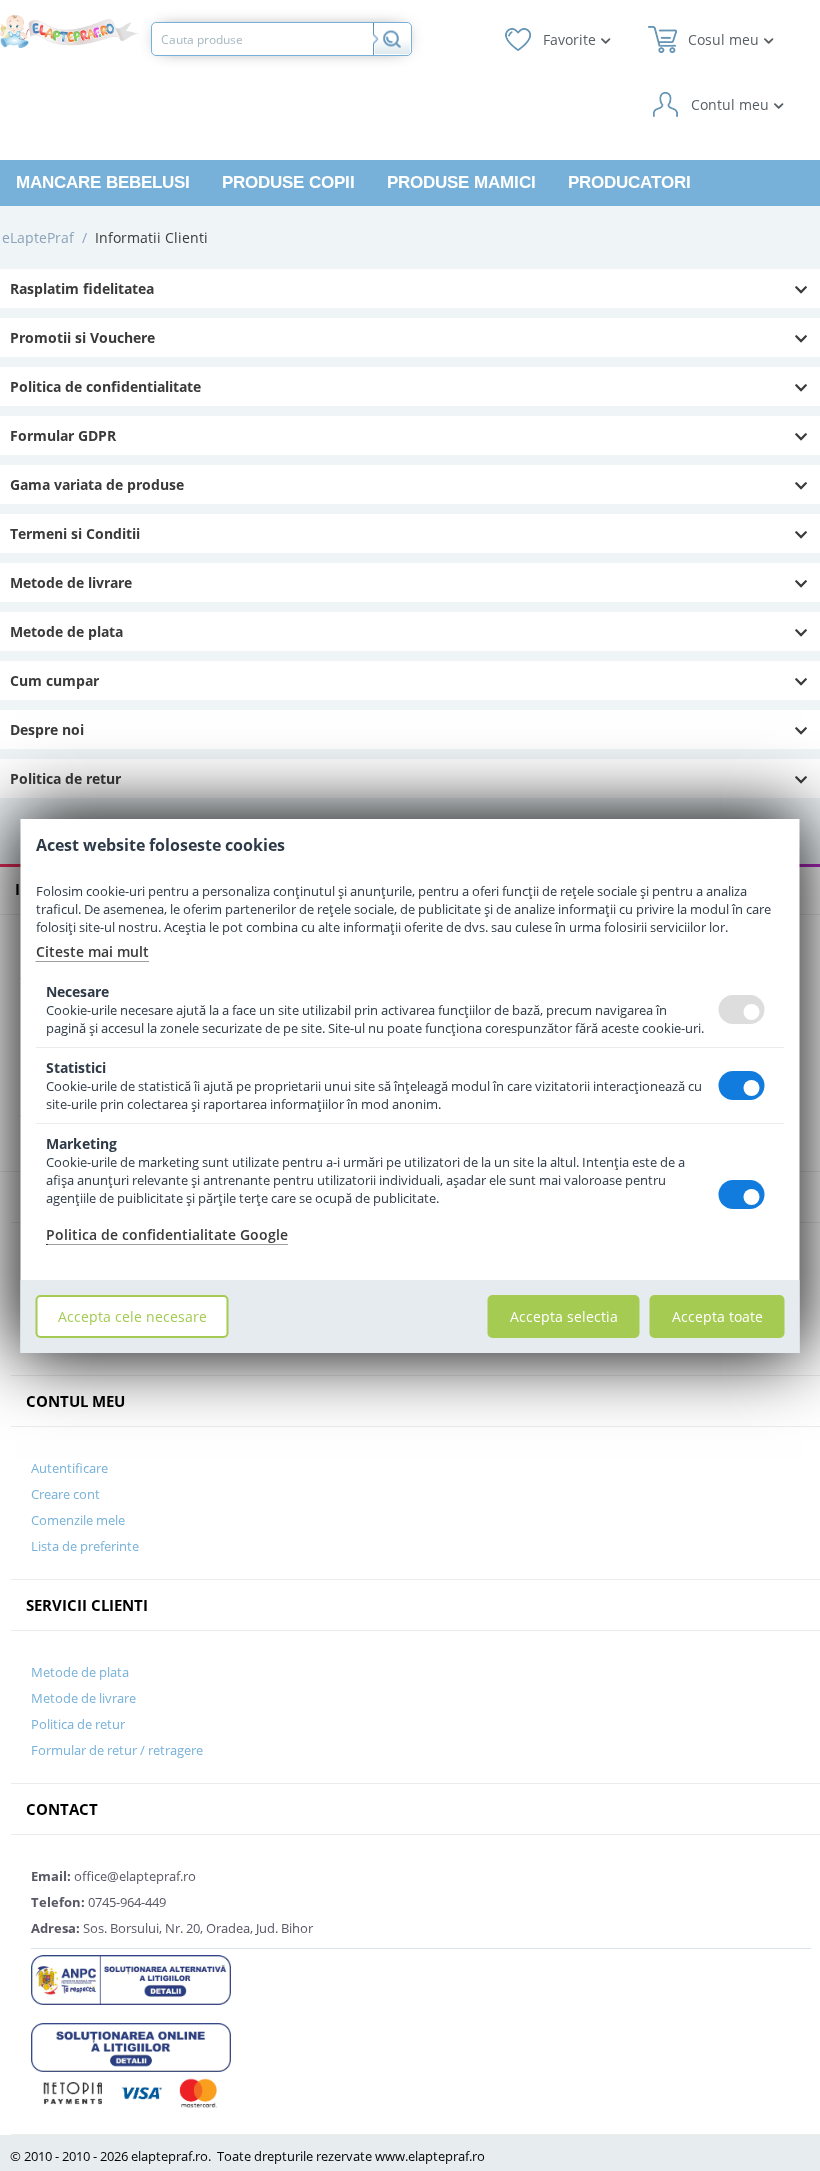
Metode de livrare (71, 582)
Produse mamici (461, 182)
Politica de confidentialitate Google (167, 1234)
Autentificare (69, 1468)
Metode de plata (66, 631)
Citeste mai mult (92, 951)
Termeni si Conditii (75, 533)
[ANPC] (131, 1978)
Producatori (629, 182)
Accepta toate (717, 1316)
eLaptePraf (38, 237)
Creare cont (65, 1494)
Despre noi (47, 729)
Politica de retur (65, 778)
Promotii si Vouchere (82, 337)
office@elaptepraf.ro (113, 1876)
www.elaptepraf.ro (430, 2156)
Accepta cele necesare (132, 1316)
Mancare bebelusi (103, 182)
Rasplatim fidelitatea (82, 288)
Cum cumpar (54, 680)
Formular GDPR (63, 435)
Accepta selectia (564, 1316)
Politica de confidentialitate (105, 386)
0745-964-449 (98, 1902)
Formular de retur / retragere (117, 1750)
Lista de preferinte (85, 1546)
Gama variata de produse (97, 484)
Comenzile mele (78, 1520)
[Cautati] (392, 39)
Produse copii (288, 182)
